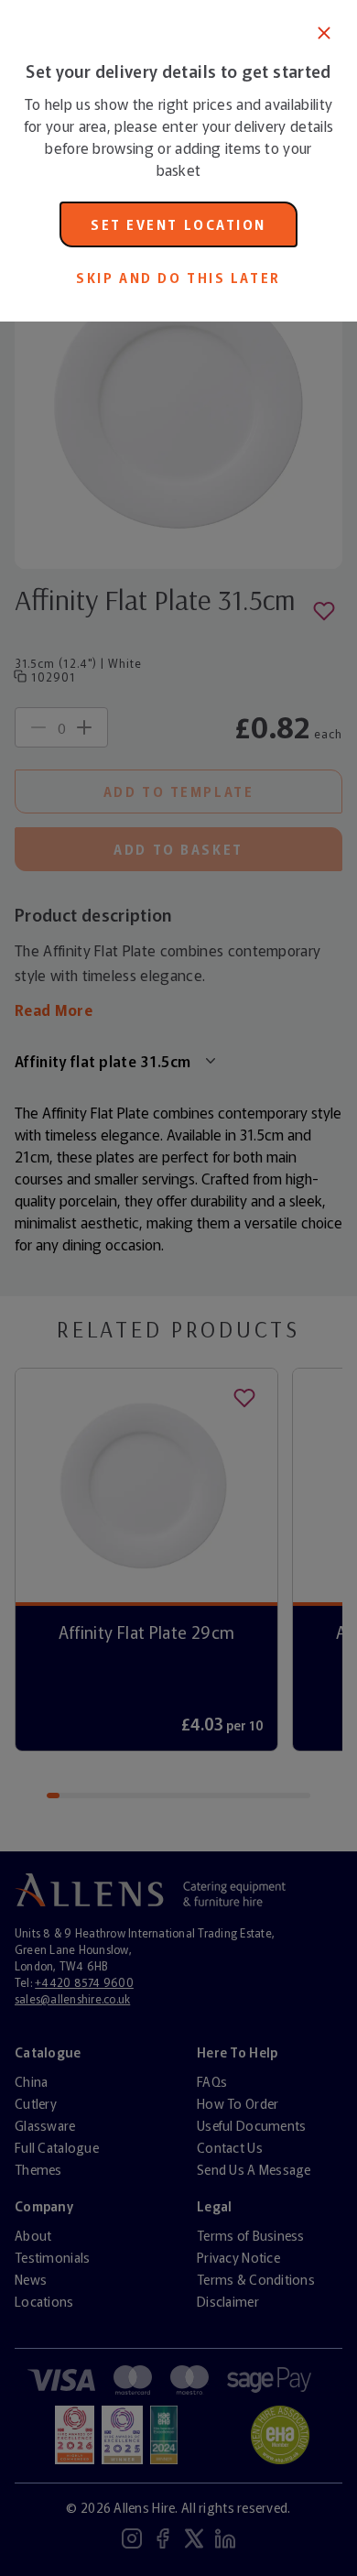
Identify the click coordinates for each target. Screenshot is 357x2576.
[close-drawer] (324, 33)
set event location (178, 224)
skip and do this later (178, 278)
